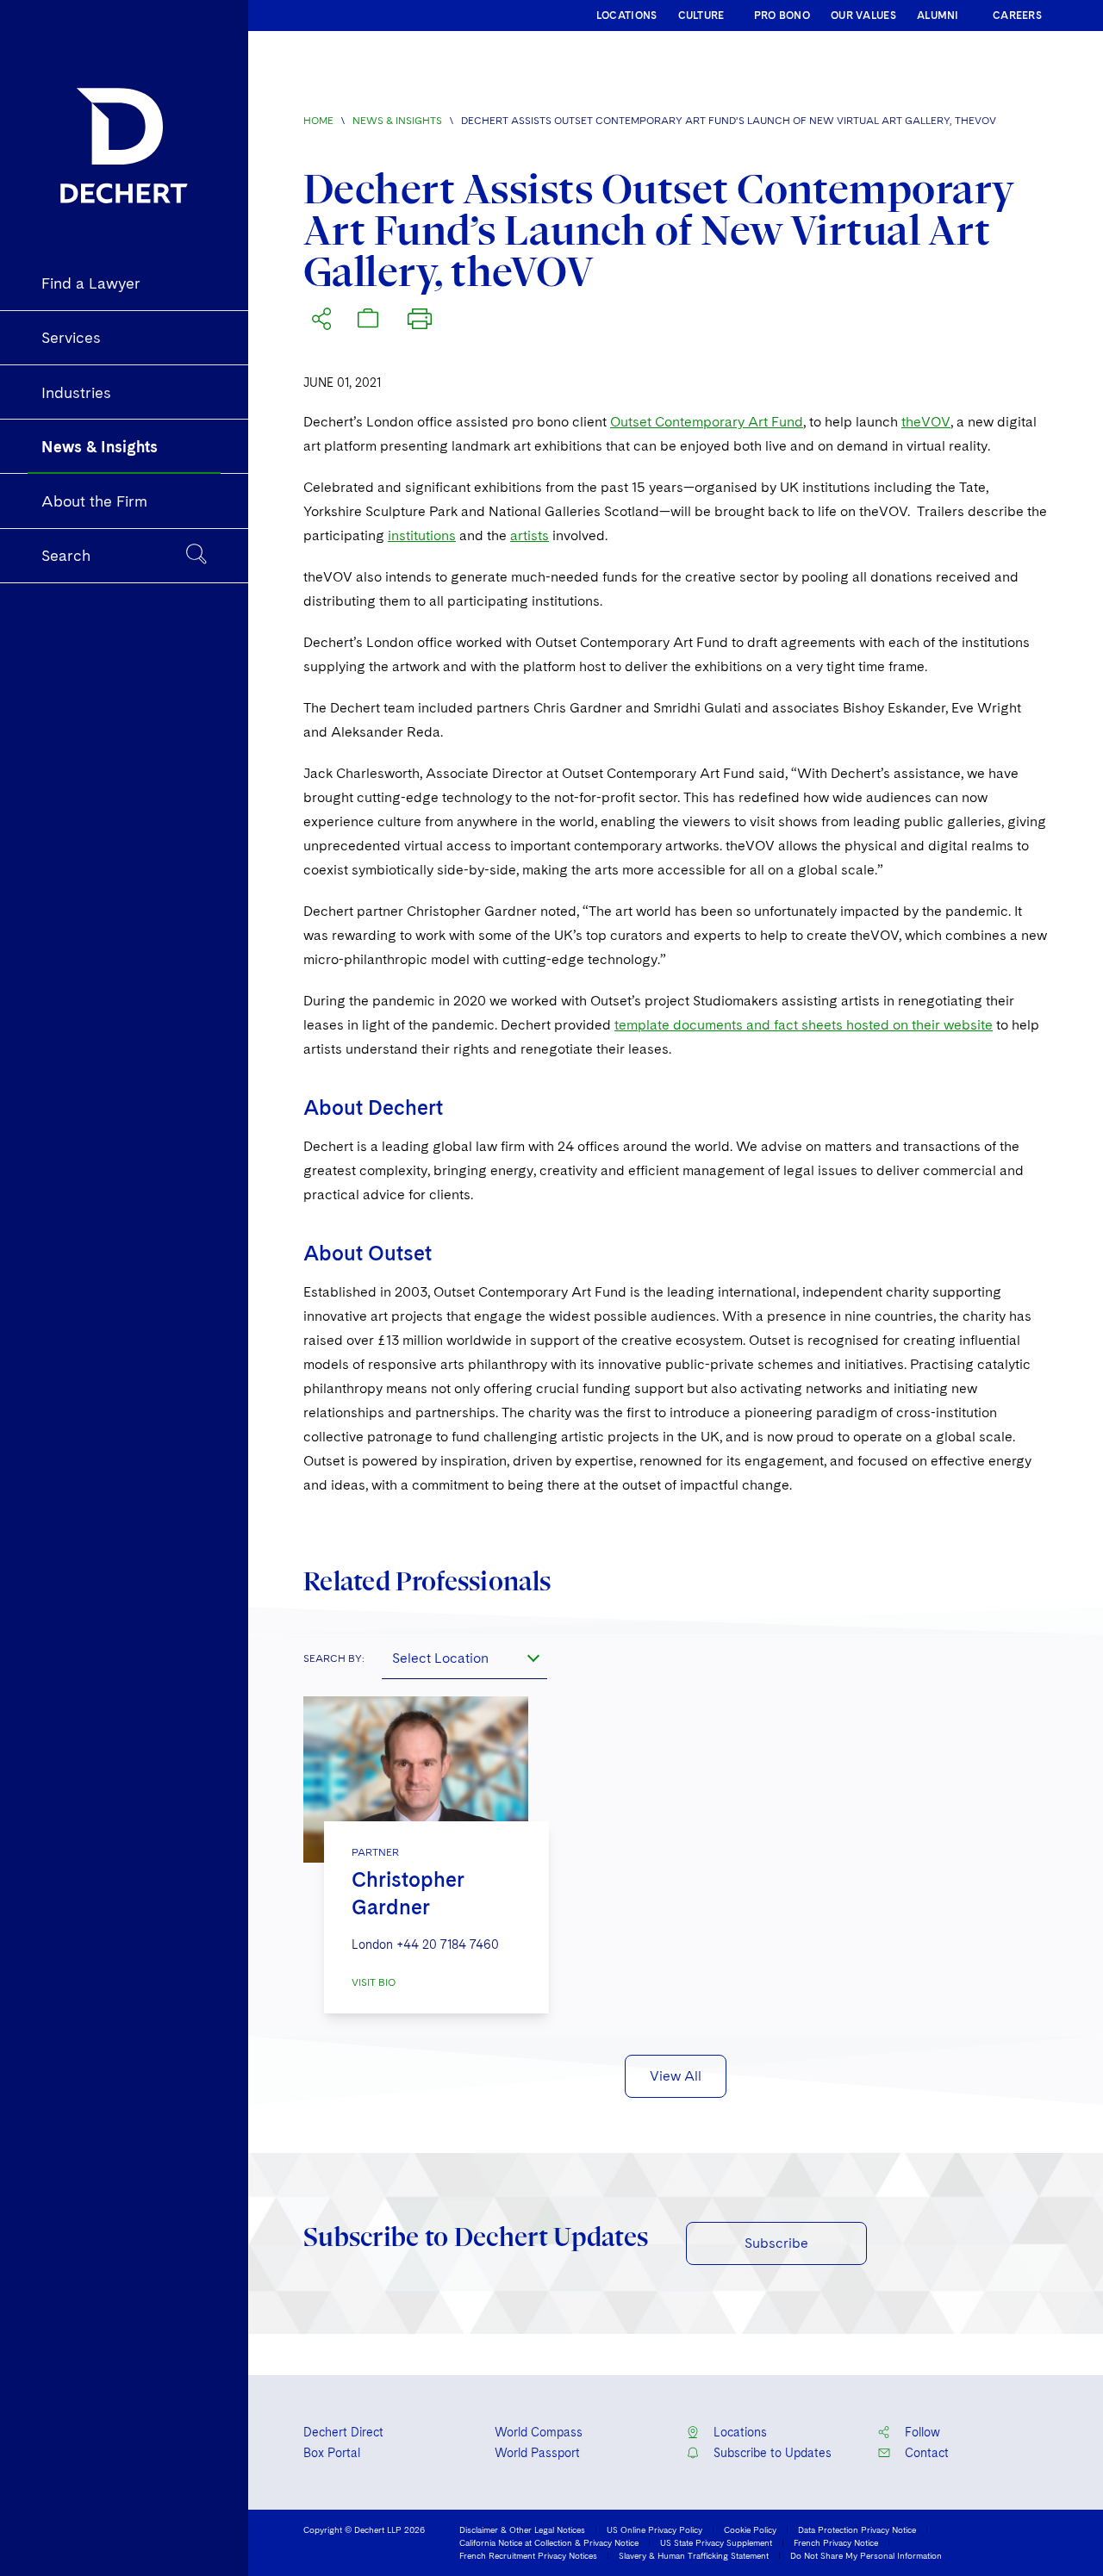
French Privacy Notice (836, 2542)
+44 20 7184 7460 (448, 1944)
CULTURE (701, 16)
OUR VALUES (863, 16)
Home (318, 121)
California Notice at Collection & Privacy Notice (549, 2542)
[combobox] (464, 1658)
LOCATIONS (627, 16)
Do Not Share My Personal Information (866, 2555)
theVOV (926, 422)
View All (676, 2076)
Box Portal (332, 2453)
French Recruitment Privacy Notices (528, 2555)
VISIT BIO (374, 1982)
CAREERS (1017, 16)
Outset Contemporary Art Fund (707, 422)
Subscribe (776, 2243)
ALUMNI (938, 16)
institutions (422, 535)
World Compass (539, 2432)
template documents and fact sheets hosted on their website (804, 1025)
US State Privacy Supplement (716, 2542)
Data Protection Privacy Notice (857, 2529)
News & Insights (397, 121)
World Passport (537, 2453)
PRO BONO (782, 16)
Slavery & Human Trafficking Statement (694, 2555)
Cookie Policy (750, 2529)
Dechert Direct (343, 2432)
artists (530, 535)
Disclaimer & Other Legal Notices (522, 2529)
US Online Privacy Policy (654, 2529)
